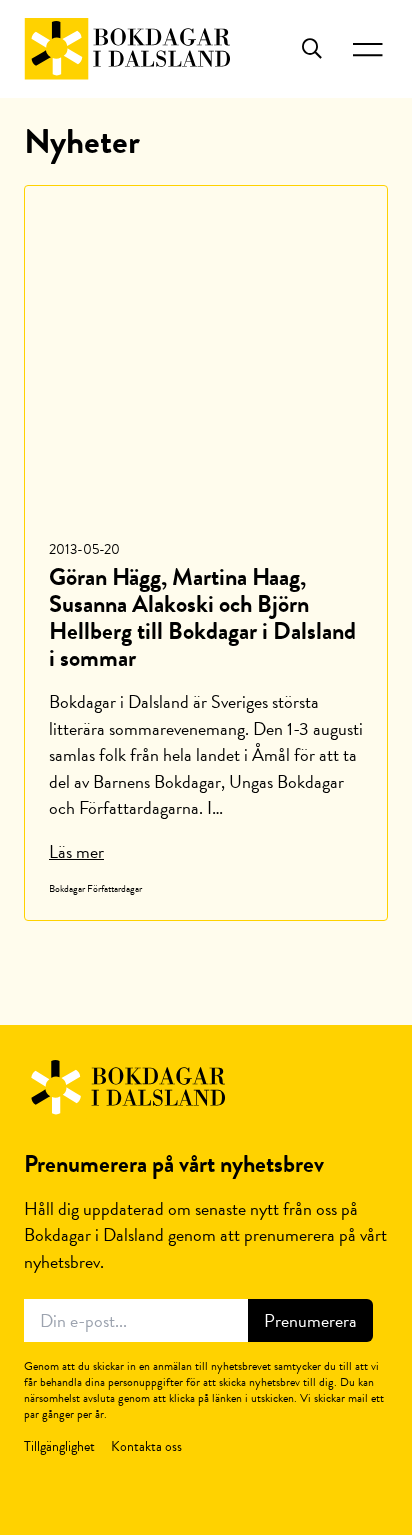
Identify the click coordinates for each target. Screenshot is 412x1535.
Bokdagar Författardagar (95, 888)
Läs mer (76, 851)
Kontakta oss (146, 1446)
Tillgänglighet (59, 1446)
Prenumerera (310, 1320)
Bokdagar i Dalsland (127, 49)
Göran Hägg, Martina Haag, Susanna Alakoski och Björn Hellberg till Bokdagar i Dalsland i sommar (202, 617)
